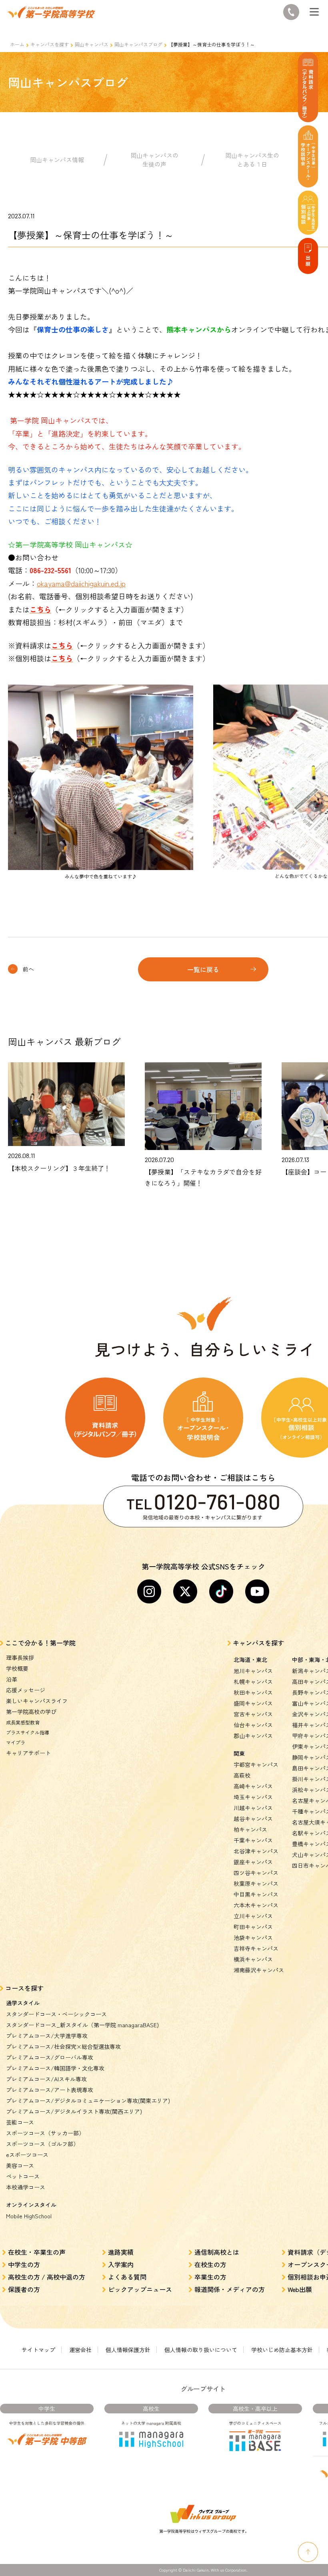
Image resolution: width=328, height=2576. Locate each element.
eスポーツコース (27, 2155)
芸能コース (20, 2122)
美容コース (20, 2165)
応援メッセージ (26, 1690)
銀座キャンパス (253, 1862)
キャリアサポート (28, 1753)
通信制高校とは (217, 2252)
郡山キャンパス (253, 1736)
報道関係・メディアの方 (230, 2289)
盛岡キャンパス (253, 1703)
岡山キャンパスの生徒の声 (154, 160)
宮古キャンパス (253, 1714)
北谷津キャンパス (256, 1851)
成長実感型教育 (23, 1722)
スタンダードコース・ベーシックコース (56, 2014)
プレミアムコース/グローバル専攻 (50, 2057)
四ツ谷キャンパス (256, 1873)
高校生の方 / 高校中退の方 (47, 2277)
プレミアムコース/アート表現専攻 (50, 2090)
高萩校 (242, 1775)
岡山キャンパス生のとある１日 (252, 160)
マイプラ (16, 1742)
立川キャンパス (253, 1916)
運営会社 (80, 2350)
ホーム (17, 44)
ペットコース (23, 2176)
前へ (28, 969)
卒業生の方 (210, 2277)
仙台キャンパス (253, 1725)
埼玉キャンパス (253, 1797)
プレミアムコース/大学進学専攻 (47, 2036)
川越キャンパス (253, 1808)
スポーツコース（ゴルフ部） (42, 2144)
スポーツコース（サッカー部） (45, 2133)
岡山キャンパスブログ (138, 44)
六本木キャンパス (256, 1905)
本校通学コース (26, 2187)
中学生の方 (24, 2264)
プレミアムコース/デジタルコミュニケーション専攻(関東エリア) (88, 2101)
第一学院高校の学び (31, 1712)
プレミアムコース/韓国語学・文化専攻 (55, 2068)
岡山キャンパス (92, 44)
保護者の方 (24, 2289)
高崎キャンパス (253, 1786)
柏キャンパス (250, 1829)
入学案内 (121, 2264)
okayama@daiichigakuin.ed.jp (81, 583)
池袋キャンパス (253, 1938)
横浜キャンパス (253, 1959)
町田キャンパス (253, 1927)
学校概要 (17, 1668)
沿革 (12, 1679)
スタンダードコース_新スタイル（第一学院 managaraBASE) (82, 2025)
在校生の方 (210, 2264)
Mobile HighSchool (29, 2216)
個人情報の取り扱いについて (201, 2350)
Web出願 (300, 2289)
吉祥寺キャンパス (256, 1948)
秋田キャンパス (253, 1692)
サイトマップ (38, 2350)
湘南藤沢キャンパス (259, 1970)
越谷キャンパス (253, 1819)
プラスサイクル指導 (28, 1732)
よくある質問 (127, 2277)
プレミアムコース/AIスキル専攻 (46, 2079)
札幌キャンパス (253, 1682)
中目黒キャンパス (256, 1894)
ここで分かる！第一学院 (40, 1643)
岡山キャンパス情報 (57, 160)
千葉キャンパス (253, 1840)
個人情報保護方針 (128, 2350)
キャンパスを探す (50, 44)
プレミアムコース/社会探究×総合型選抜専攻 (63, 2046)
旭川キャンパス (253, 1671)
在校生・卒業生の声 (37, 2252)
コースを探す (24, 1988)
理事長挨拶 (20, 1658)
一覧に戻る (203, 969)
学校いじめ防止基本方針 (282, 2350)
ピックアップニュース (140, 2289)
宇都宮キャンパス (256, 1764)
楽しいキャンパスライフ (37, 1701)
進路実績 (121, 2252)
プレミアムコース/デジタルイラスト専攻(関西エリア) (74, 2111)
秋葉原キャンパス (256, 1883)
